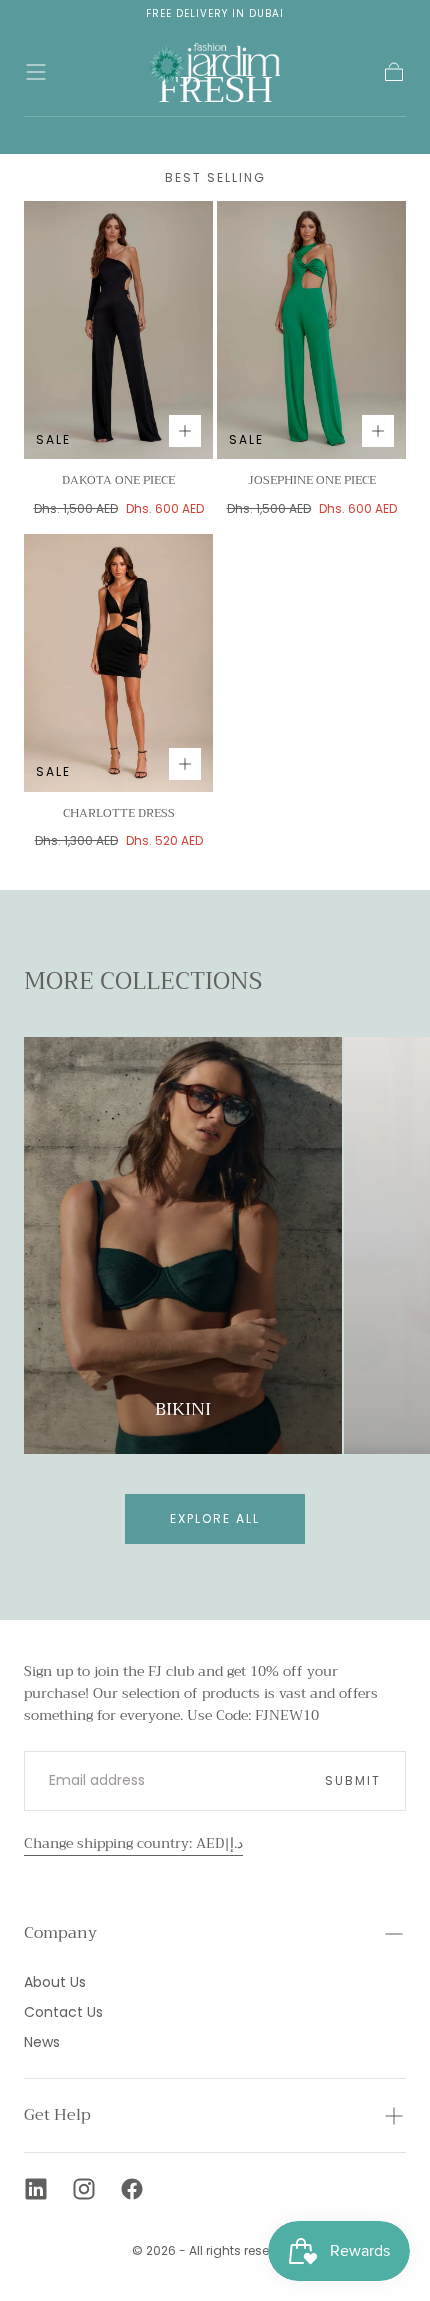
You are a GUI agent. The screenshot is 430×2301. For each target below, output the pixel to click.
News (42, 2042)
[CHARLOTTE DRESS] (118, 663)
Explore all (215, 1518)
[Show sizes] (185, 431)
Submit (353, 1780)
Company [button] (60, 1933)
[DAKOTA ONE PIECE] (118, 330)
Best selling (215, 177)
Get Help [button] (57, 2115)
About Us (55, 1982)
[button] (36, 72)
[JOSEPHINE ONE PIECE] (311, 330)
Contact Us (63, 2012)
